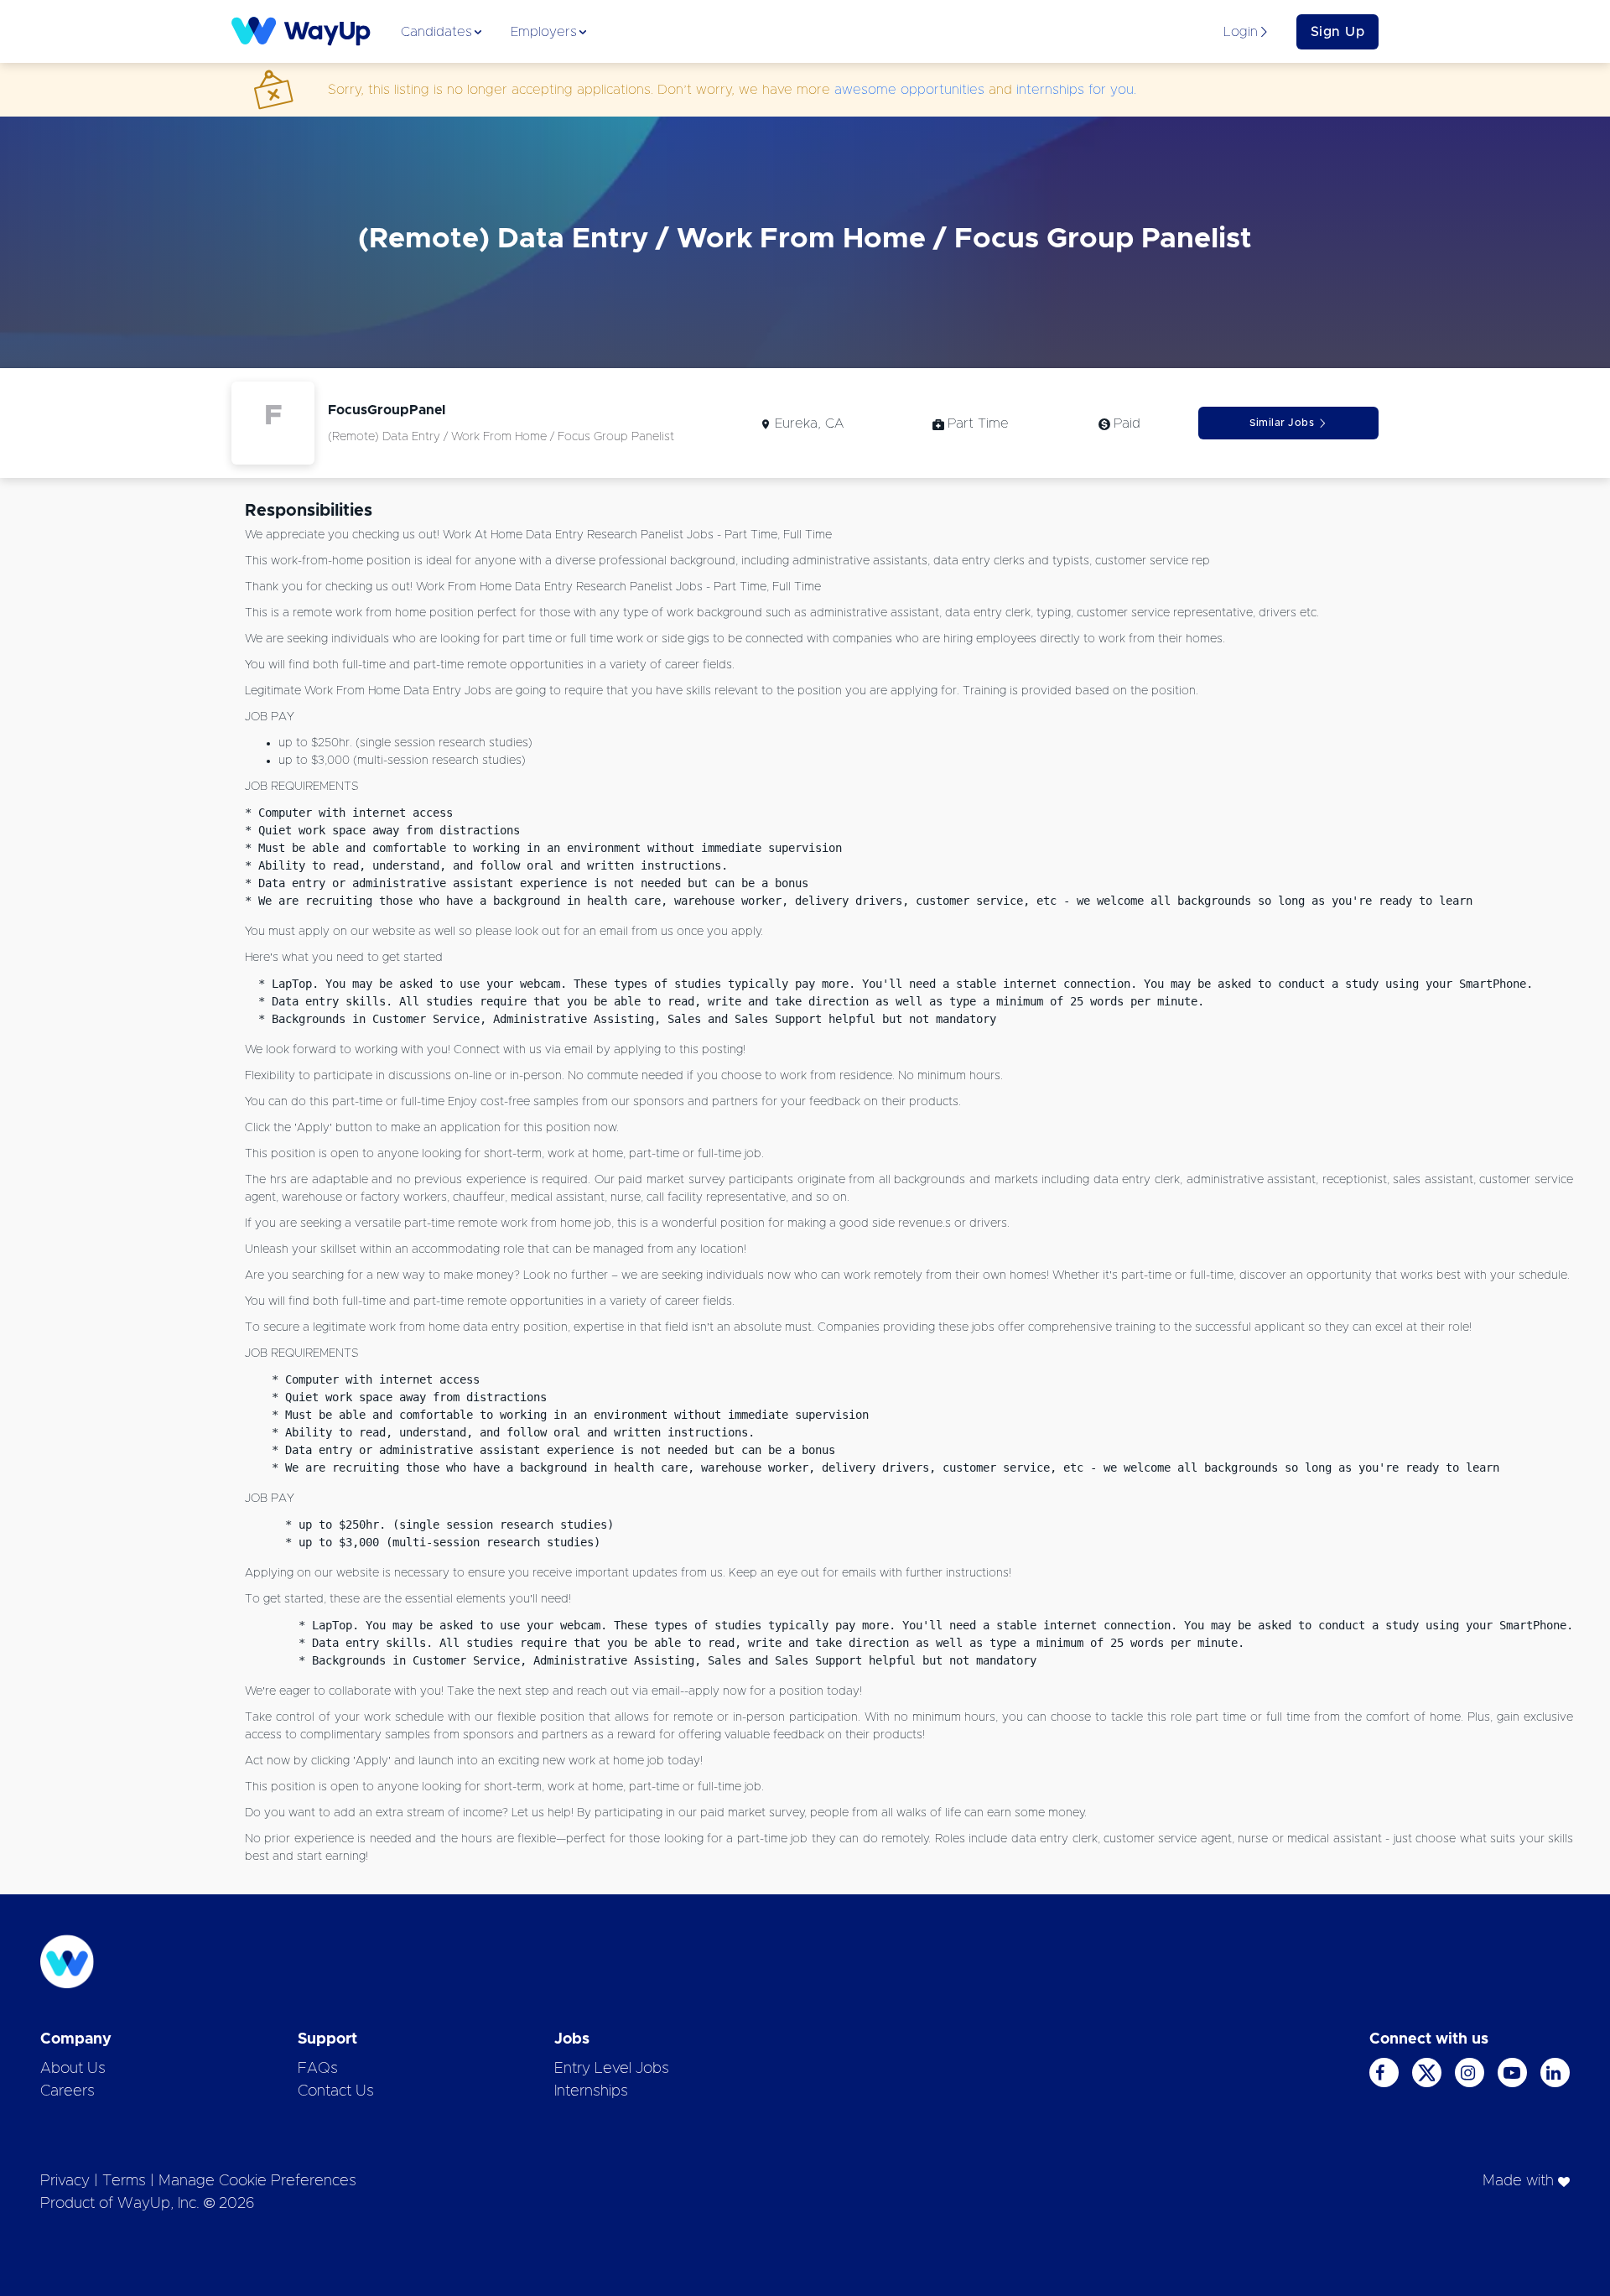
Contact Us (336, 2091)
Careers (68, 2091)
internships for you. (1076, 90)
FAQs (318, 2069)
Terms (124, 2181)
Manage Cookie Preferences (257, 2181)
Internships (591, 2091)
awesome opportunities (909, 90)
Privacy (65, 2181)
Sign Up (1338, 32)
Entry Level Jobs (612, 2069)
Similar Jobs (1282, 423)
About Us (73, 2069)
